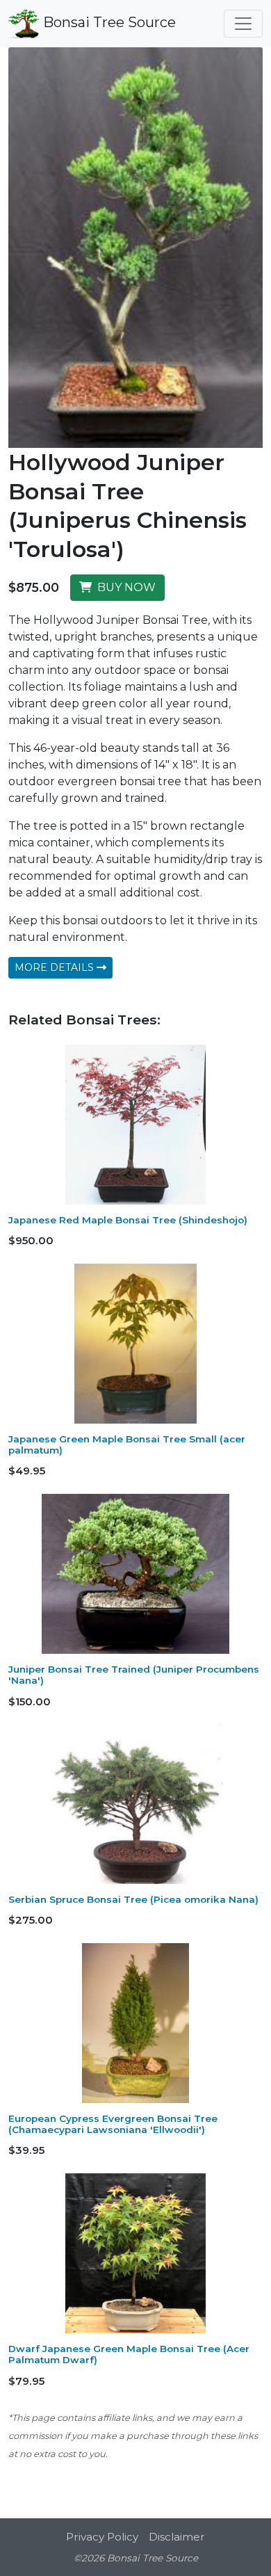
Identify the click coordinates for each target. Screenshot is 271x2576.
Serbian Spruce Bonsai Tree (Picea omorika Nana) (133, 1899)
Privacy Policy (102, 2537)
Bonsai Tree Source (108, 22)
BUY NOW (124, 587)
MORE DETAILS (56, 967)
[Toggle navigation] (243, 24)
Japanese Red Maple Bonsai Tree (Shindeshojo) (128, 1220)
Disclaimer (177, 2537)
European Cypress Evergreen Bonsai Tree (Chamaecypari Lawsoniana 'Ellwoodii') (113, 2124)
